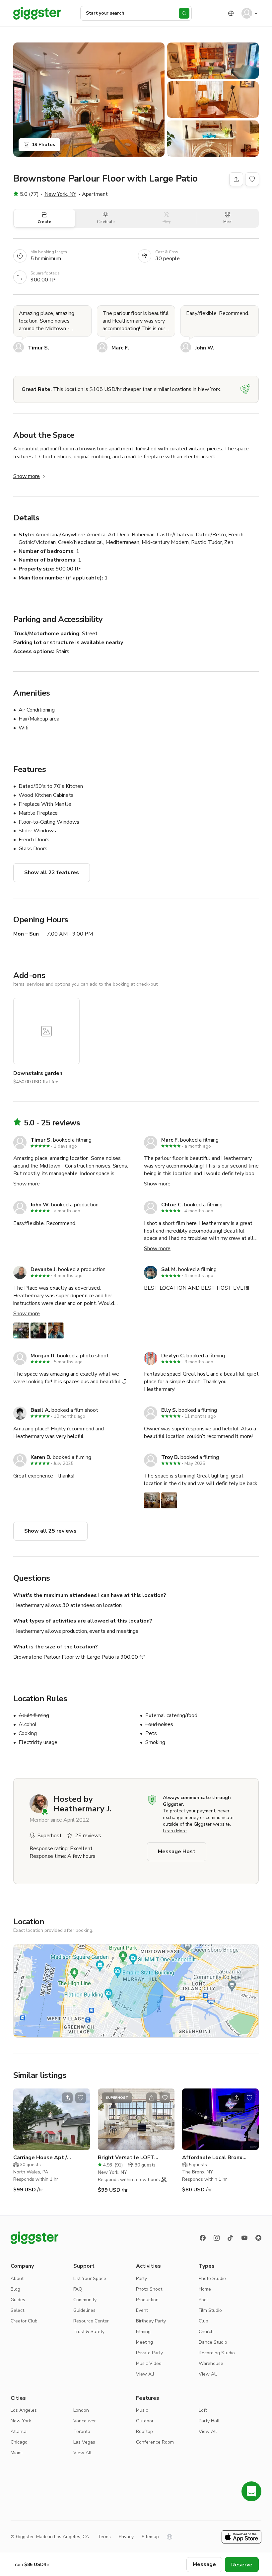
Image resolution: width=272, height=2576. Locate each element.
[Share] (236, 179)
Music (142, 2410)
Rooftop (144, 2431)
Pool (203, 2300)
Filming (143, 2332)
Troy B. (170, 1457)
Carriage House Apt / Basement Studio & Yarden (48, 2158)
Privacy (126, 2537)
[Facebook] (203, 2238)
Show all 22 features (52, 872)
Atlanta (19, 2431)
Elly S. (169, 1410)
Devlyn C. (173, 1356)
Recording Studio (217, 2353)
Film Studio (210, 2310)
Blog (15, 2289)
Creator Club (24, 2321)
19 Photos (43, 145)
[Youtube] (244, 2238)
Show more (27, 476)
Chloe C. (172, 1205)
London (81, 2410)
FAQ (78, 2289)
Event (142, 2310)
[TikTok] (231, 2238)
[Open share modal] (67, 2098)
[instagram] (217, 2238)
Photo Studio (212, 2278)
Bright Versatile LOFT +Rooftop (126, 2158)
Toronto (82, 2431)
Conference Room (155, 2442)
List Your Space (90, 2278)
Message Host (177, 1852)
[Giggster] (37, 13)
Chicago (19, 2442)
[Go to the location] (52, 2119)
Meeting (144, 2342)
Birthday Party (151, 2321)
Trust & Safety (89, 2332)
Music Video (149, 2363)
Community (85, 2300)
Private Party (149, 2353)
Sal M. (169, 1269)
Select (17, 2310)
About (17, 2278)
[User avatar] (247, 13)
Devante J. (44, 1269)
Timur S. (38, 348)
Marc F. (120, 348)
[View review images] (38, 1330)
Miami (17, 2453)
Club (204, 2321)
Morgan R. (43, 1356)
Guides (18, 2300)
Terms (104, 2537)
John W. (205, 348)
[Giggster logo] (34, 2238)
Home (205, 2289)
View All (145, 2374)
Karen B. (41, 1457)
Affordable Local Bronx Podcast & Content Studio (216, 2158)
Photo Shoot (149, 2289)
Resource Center (91, 2321)
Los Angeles (24, 2410)
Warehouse (211, 2363)
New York (21, 2421)
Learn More (175, 1831)
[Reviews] (258, 2238)
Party (141, 2278)
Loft (203, 2410)
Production (147, 2300)
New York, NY (60, 194)
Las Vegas (84, 2442)
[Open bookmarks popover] (252, 179)
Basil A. (40, 1410)
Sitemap (150, 2537)
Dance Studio (213, 2342)
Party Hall (209, 2421)
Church (206, 2332)
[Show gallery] (89, 100)
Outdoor (145, 2421)
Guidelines (84, 2310)
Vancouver (85, 2421)
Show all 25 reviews (50, 1531)
